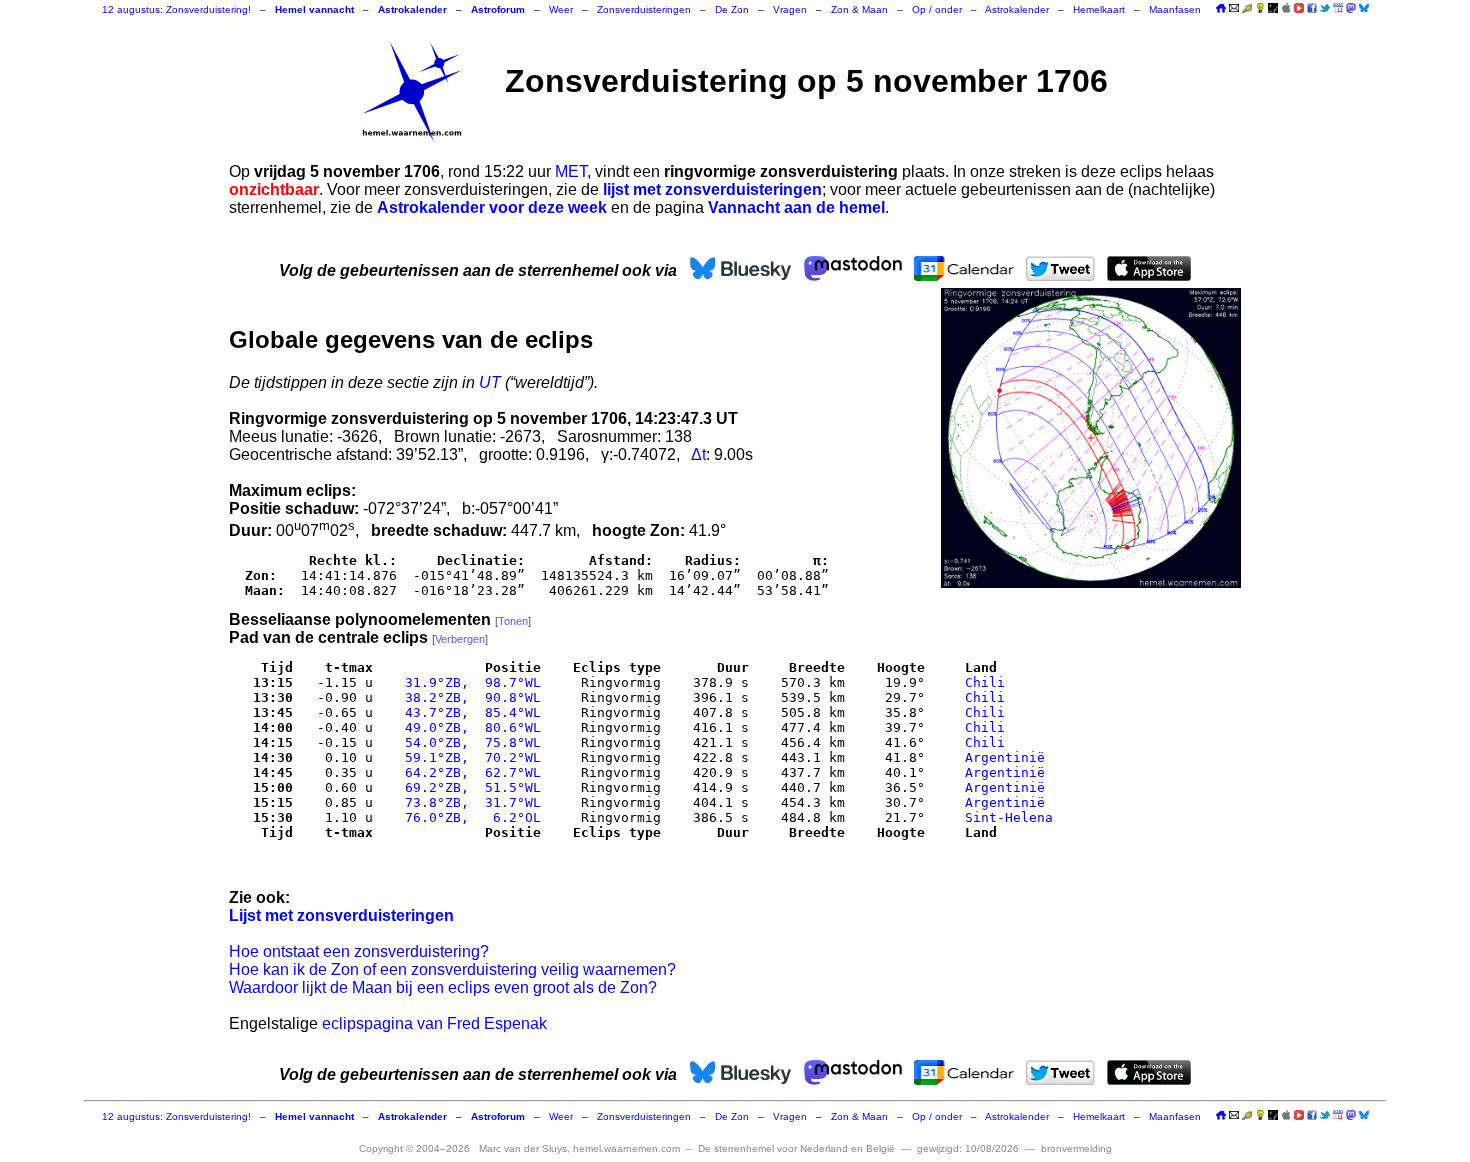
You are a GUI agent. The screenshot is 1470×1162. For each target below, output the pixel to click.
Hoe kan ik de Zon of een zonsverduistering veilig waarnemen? (452, 969)
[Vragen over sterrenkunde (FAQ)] (1260, 9)
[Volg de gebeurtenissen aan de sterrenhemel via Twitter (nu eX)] (1325, 8)
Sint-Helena (1009, 817)
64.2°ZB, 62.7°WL (469, 772)
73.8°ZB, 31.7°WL (469, 802)
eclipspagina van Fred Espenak (434, 1023)
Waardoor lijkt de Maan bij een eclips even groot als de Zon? (443, 987)
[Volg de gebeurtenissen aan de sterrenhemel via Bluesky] (1364, 8)
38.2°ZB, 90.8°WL (469, 697)
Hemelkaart (1099, 9)
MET (571, 171)
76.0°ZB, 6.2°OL (469, 817)
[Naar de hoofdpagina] (1221, 9)
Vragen (790, 9)
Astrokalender (1017, 9)
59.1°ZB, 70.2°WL (469, 757)
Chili (985, 682)
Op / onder (937, 9)
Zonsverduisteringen (644, 9)
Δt (698, 454)
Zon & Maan (859, 9)
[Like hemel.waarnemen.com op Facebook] (1312, 8)
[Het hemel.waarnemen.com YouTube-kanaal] (1299, 8)
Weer (561, 9)
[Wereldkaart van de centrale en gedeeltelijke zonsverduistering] (1091, 438)
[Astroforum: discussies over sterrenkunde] (1273, 9)
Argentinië (1005, 757)
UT (490, 382)
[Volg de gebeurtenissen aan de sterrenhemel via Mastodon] (1351, 8)
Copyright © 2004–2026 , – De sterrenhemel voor (627, 1148)
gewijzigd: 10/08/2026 (968, 1148)
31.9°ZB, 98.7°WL (469, 682)
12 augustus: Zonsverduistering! (176, 9)
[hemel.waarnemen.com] (412, 92)
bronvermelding (1076, 1148)
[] (513, 621)
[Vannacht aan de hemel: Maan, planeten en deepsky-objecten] (1247, 9)
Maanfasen (1175, 9)
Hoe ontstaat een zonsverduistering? (359, 951)
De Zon (732, 9)
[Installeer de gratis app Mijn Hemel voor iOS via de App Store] (1286, 8)
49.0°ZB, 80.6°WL (469, 727)
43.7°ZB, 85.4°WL (469, 712)
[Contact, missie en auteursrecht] (1234, 9)
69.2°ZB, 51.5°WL (469, 787)
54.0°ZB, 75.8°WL (469, 742)
